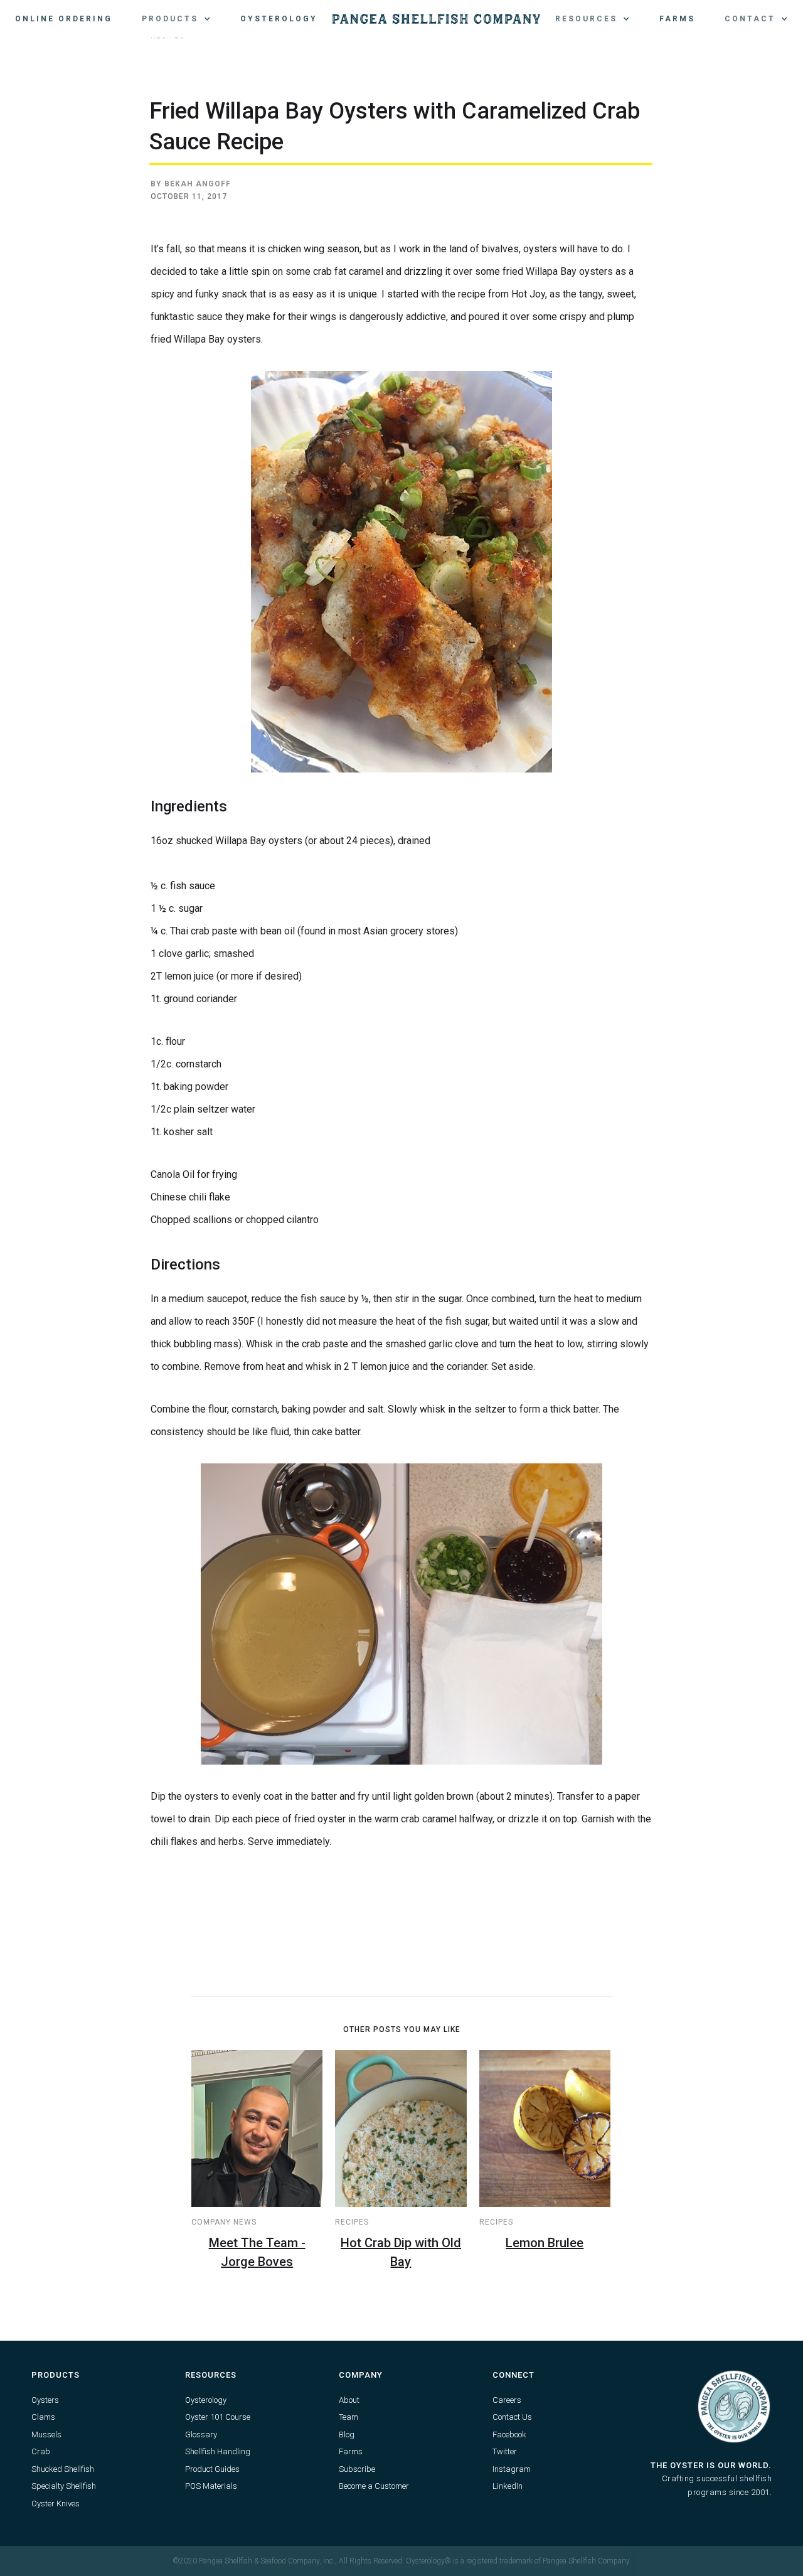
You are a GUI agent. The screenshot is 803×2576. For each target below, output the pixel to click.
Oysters (45, 2400)
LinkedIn (508, 2486)
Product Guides (212, 2469)
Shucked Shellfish (63, 2469)
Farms (677, 19)
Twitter (505, 2451)
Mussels (46, 2434)
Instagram (512, 2469)
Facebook (509, 2434)
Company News (224, 2222)
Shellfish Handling (218, 2451)
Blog (347, 2434)
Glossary (201, 2434)
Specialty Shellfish (64, 2486)
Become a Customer (374, 2486)
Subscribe (357, 2469)
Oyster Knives (56, 2504)
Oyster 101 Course (218, 2417)
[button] (176, 19)
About (349, 2400)
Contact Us (512, 2417)
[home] (436, 19)
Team (348, 2417)
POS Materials (211, 2486)
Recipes (352, 2222)
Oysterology (279, 19)
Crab (41, 2451)
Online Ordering (64, 19)
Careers (507, 2400)
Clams (43, 2417)
